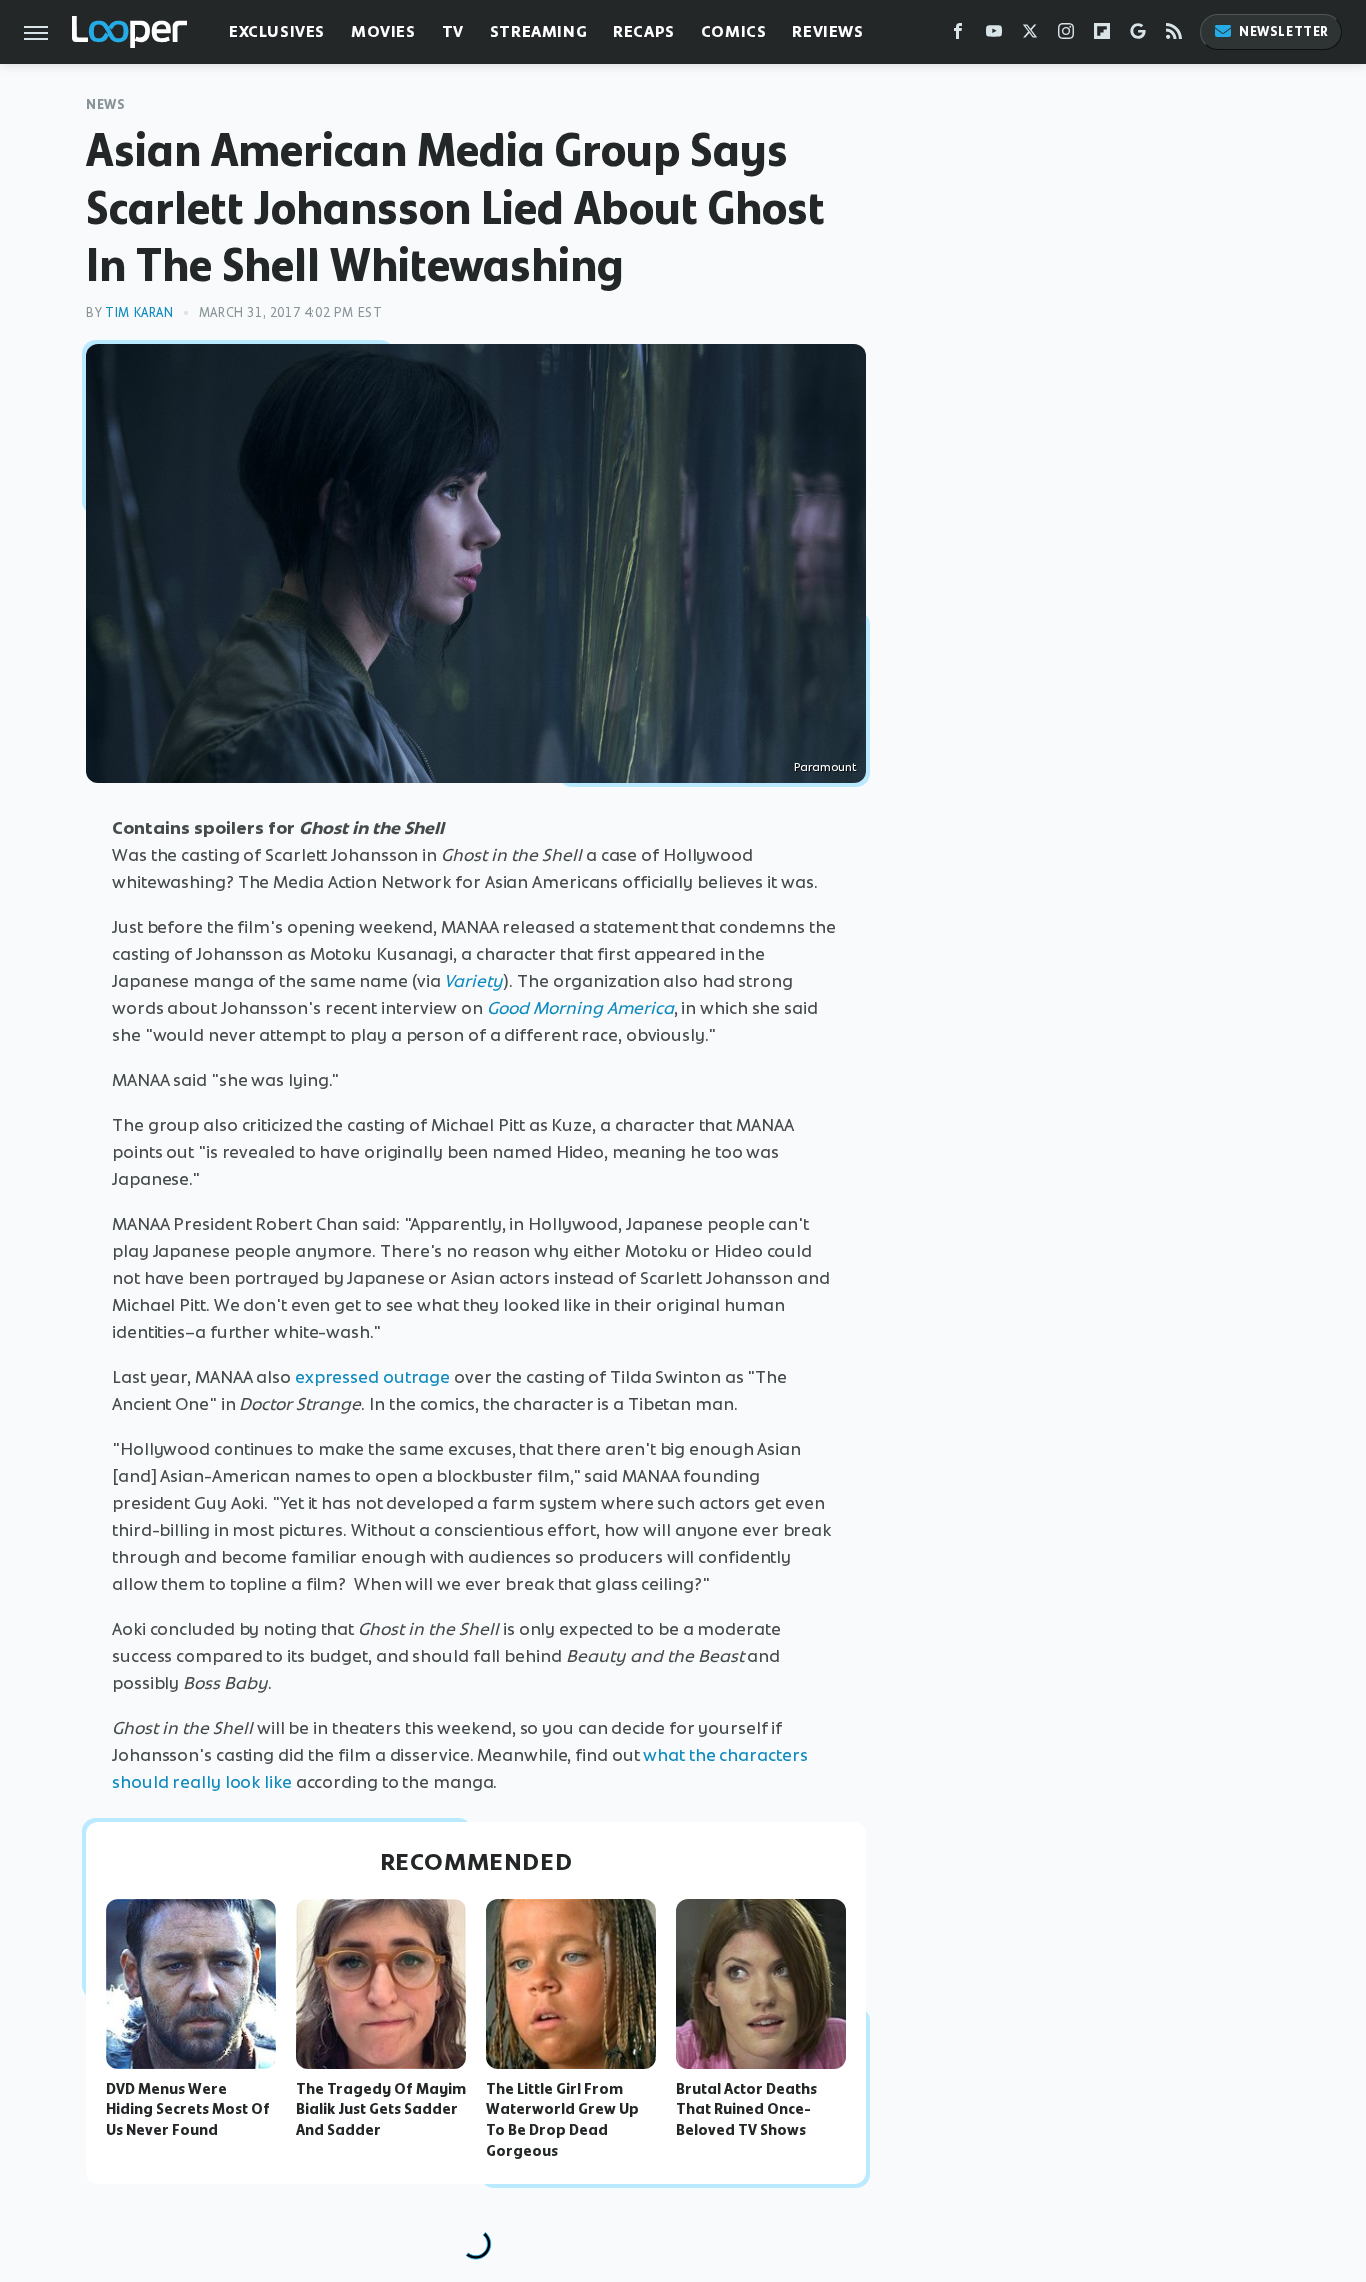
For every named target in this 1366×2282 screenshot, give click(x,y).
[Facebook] (958, 35)
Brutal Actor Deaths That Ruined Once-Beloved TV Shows (746, 2110)
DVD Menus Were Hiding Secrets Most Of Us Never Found (188, 2110)
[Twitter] (1030, 35)
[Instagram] (1066, 35)
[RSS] (1174, 35)
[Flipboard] (1102, 35)
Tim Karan (139, 312)
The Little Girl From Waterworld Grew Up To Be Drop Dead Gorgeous (562, 2120)
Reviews (827, 31)
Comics (734, 31)
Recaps (644, 31)
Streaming (538, 31)
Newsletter (1284, 31)
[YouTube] (994, 35)
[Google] (1138, 35)
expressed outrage (372, 1377)
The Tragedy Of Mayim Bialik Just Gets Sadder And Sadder (381, 2110)
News (105, 104)
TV (453, 31)
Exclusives (277, 31)
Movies (383, 31)
